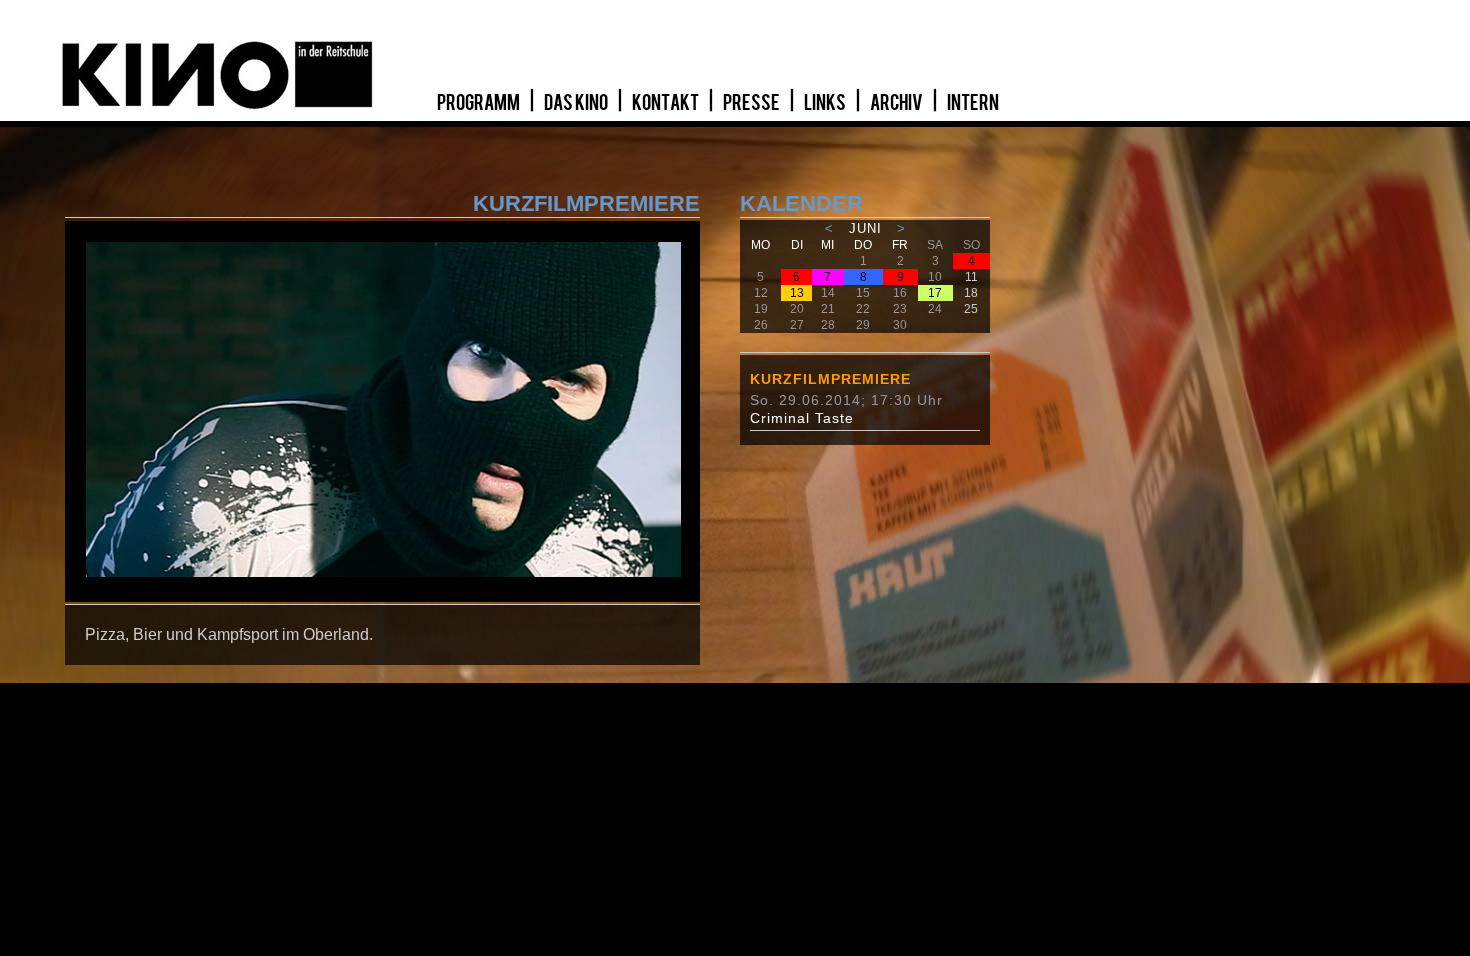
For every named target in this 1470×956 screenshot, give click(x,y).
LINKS (826, 103)
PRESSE (752, 103)
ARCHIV (897, 103)
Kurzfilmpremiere (830, 379)
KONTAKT (666, 103)
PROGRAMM (479, 103)
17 (935, 293)
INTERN (973, 103)
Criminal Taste (802, 418)
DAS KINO (577, 103)
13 (797, 293)
